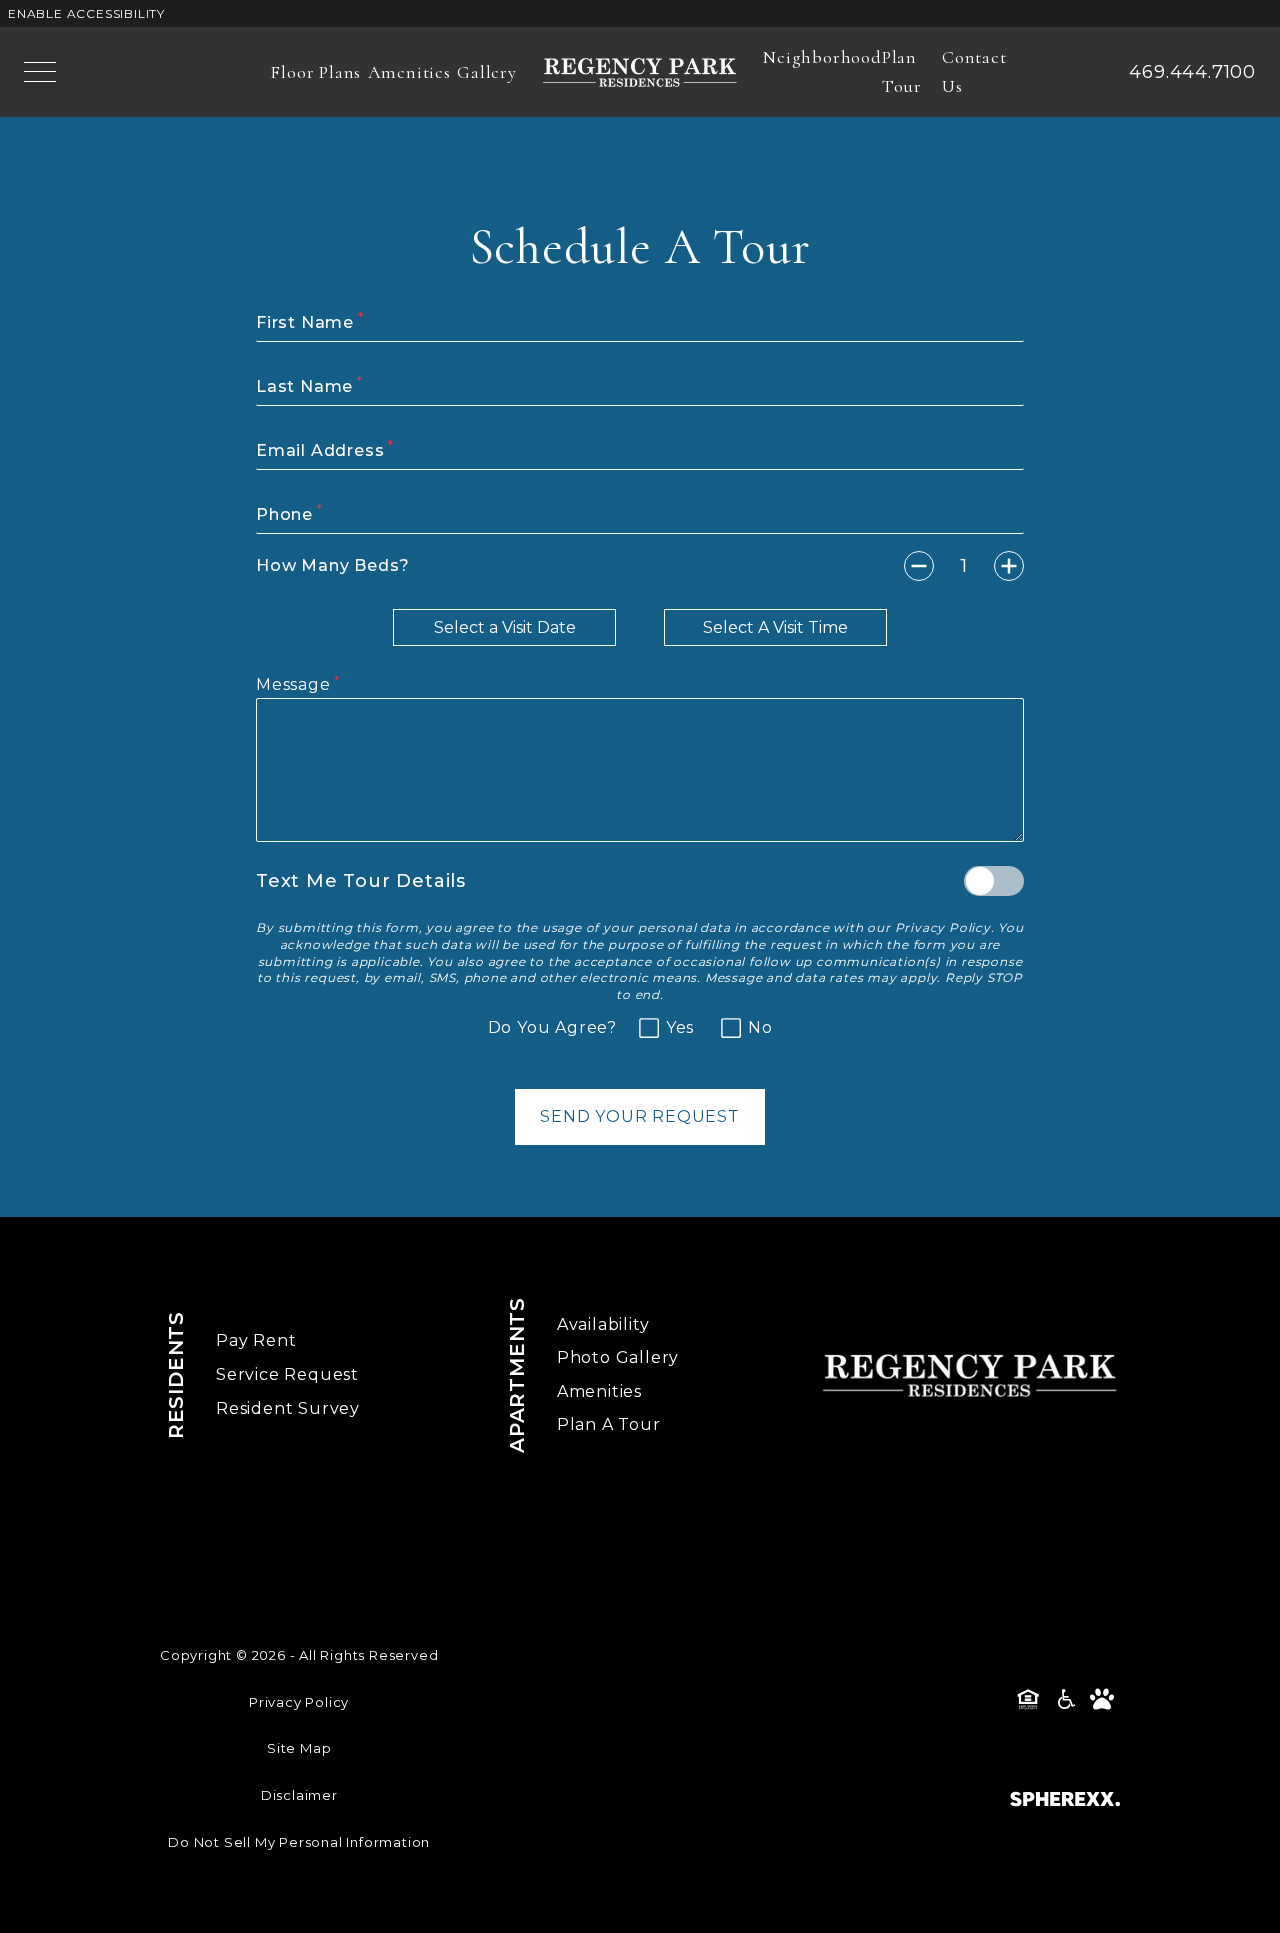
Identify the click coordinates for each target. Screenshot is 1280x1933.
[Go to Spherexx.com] (1065, 1799)
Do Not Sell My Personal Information (299, 1842)
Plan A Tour (609, 1424)
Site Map (299, 1748)
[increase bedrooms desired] (1009, 566)
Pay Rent (256, 1340)
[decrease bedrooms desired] (919, 566)
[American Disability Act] (1065, 1699)
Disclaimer (299, 1795)
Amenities (599, 1391)
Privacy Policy (943, 927)
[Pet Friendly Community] (1102, 1699)
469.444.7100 (1192, 72)
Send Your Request (640, 1116)
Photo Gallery (618, 1357)
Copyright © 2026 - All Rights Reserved (299, 1655)
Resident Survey (288, 1408)
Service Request (287, 1374)
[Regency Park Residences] (640, 71)
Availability (603, 1324)
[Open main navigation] (40, 72)
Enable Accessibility (86, 13)
